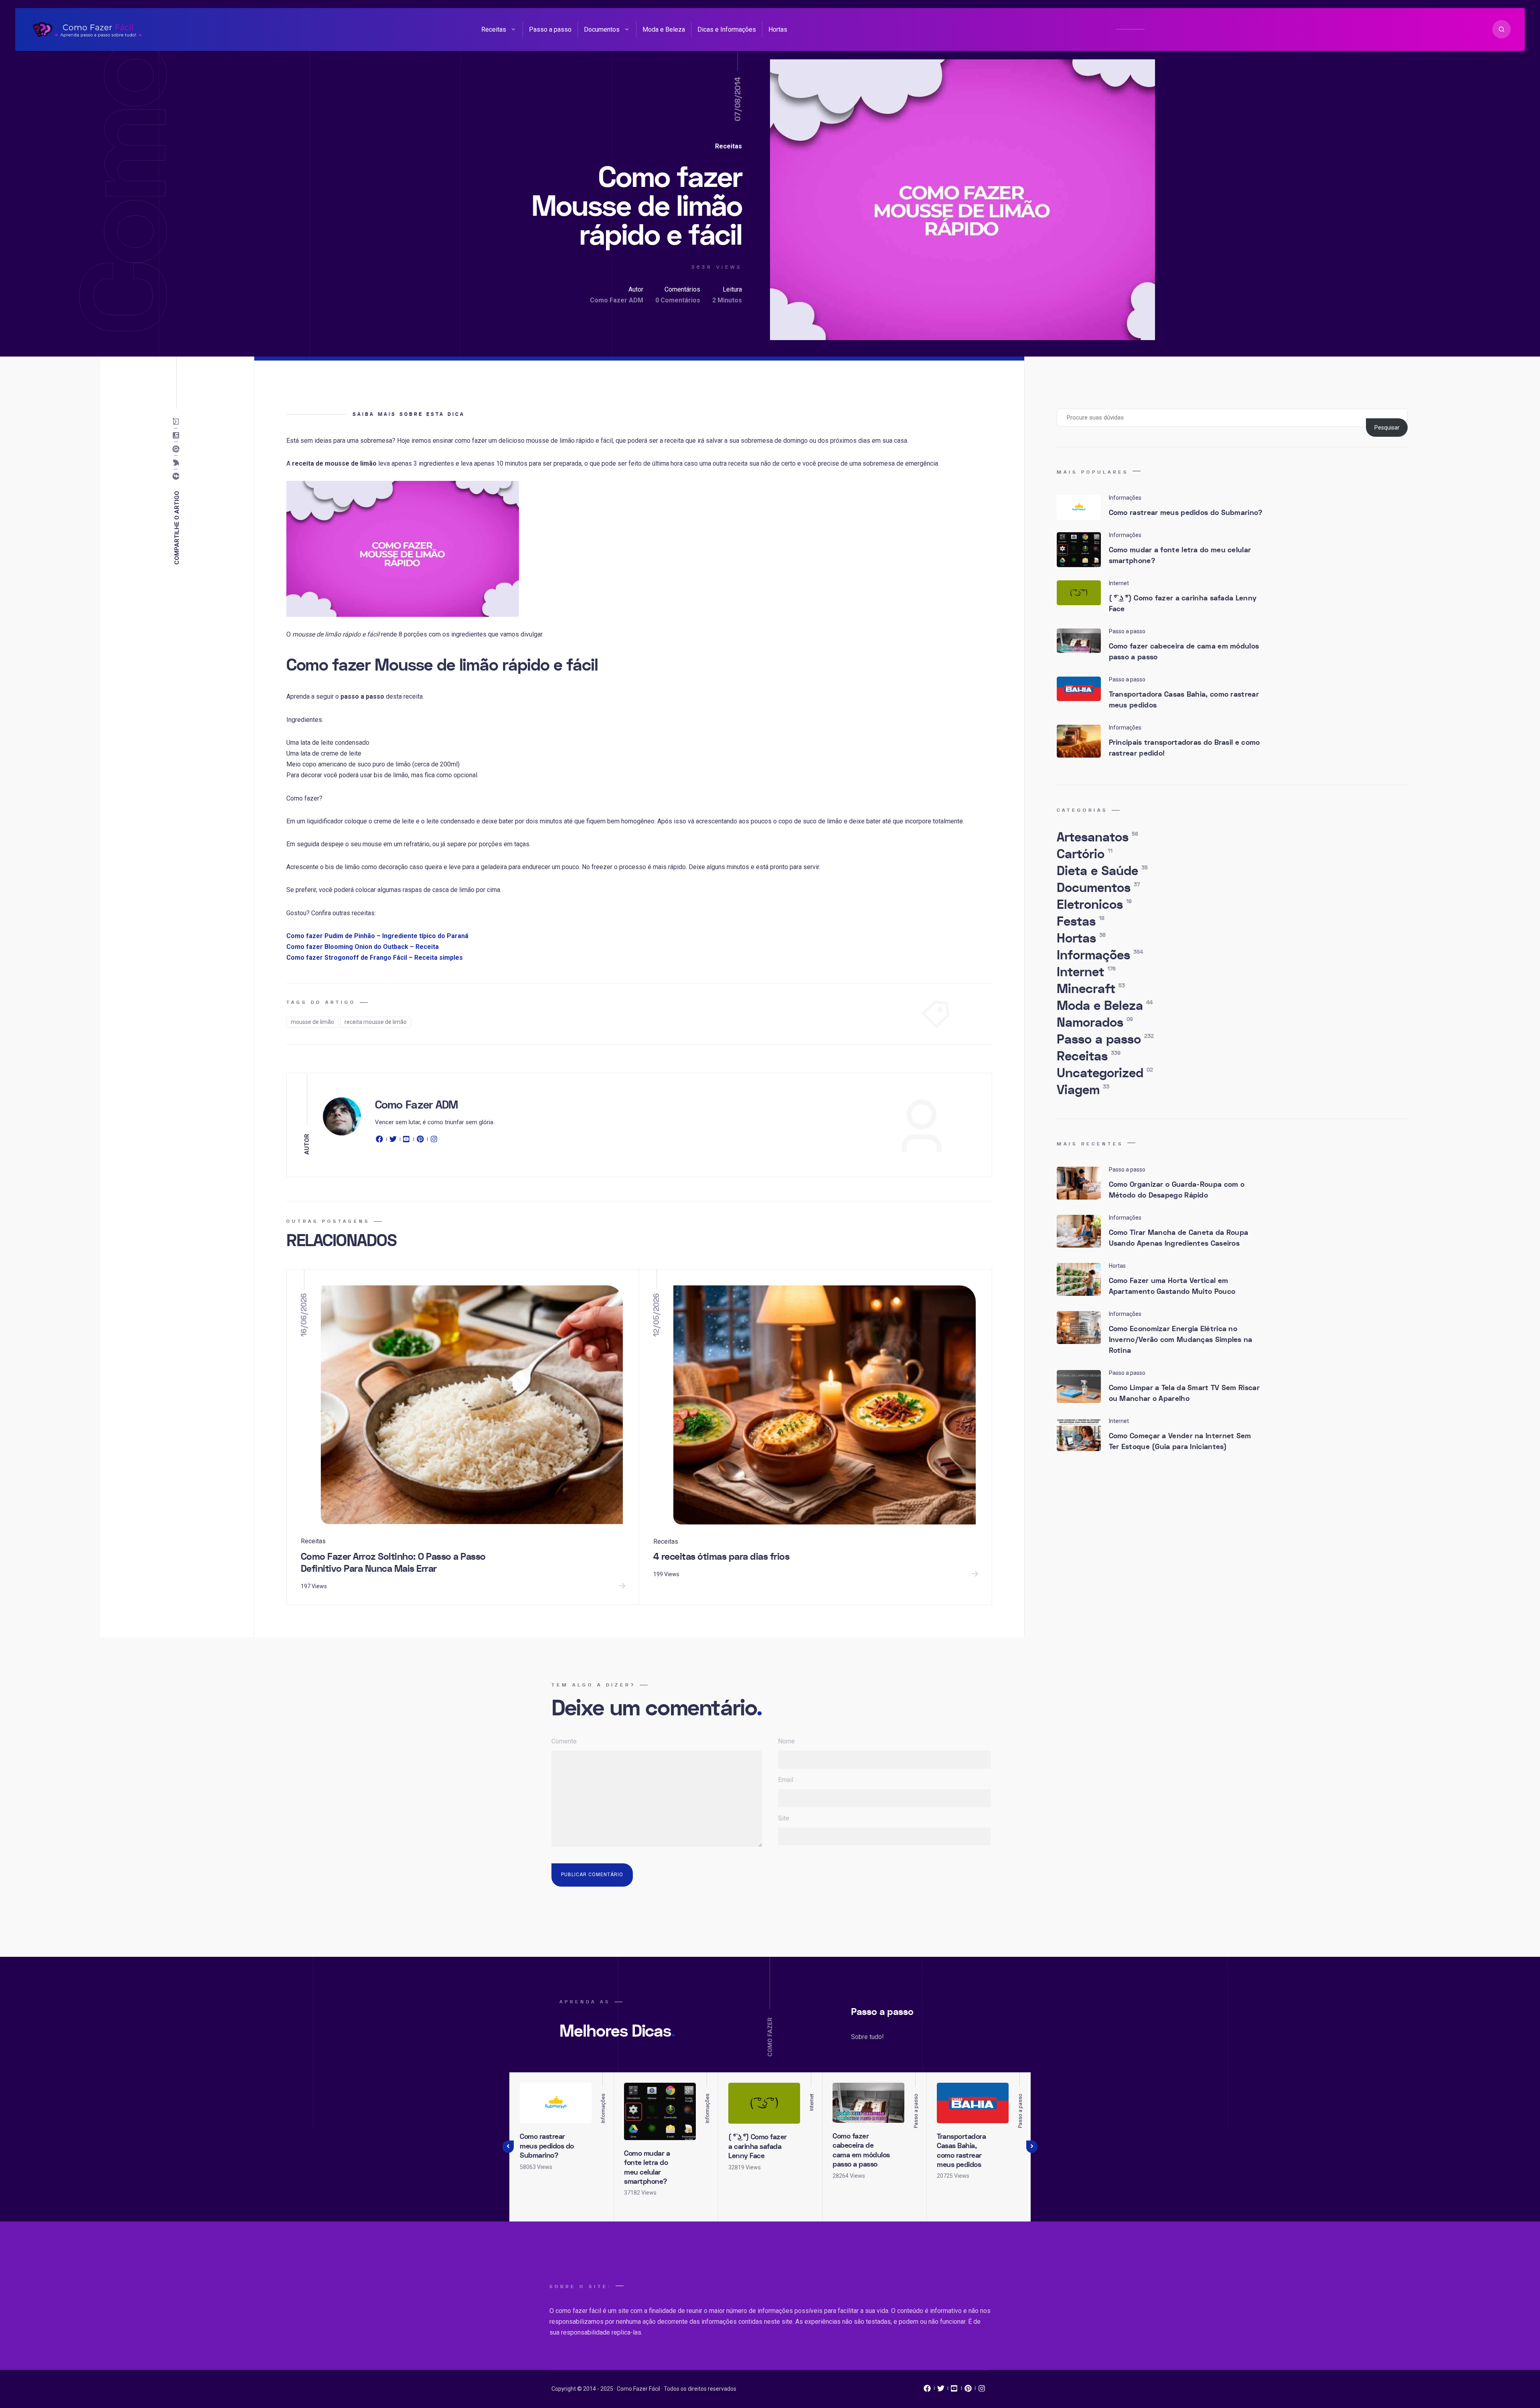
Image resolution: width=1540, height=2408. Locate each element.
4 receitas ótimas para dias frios (721, 1557)
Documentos (602, 29)
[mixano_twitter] (941, 2390)
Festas (1081, 922)
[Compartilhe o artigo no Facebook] (178, 476)
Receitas (494, 29)
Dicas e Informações (727, 29)
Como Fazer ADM (617, 300)
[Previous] (508, 2147)
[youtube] (407, 1141)
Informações (1100, 955)
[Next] (1032, 2147)
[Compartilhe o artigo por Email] (178, 422)
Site (784, 1818)
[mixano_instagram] (982, 2390)
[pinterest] (420, 1141)
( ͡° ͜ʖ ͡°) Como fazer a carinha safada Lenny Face (1183, 604)
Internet (1086, 972)
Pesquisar (1387, 428)
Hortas (778, 29)
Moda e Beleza (664, 29)
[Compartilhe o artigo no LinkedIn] (178, 436)
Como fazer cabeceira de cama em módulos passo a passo (1184, 652)
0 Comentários (678, 300)
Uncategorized (1105, 1073)
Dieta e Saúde (1102, 871)
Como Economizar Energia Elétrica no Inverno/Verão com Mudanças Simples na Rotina (1181, 1340)
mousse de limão (312, 1022)
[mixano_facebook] (927, 2390)
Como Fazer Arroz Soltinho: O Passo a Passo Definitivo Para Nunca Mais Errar (393, 1563)
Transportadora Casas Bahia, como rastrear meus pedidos (1184, 700)
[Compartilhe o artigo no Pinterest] (178, 449)
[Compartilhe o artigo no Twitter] (178, 463)
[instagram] (434, 1141)
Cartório (1085, 854)
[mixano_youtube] (954, 2390)
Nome (786, 1741)
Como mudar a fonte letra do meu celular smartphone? (1180, 555)
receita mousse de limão (376, 1022)
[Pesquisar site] (1501, 29)
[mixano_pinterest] (968, 2390)
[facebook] (381, 1141)
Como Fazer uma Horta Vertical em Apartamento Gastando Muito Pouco (1172, 1286)
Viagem (1083, 1090)
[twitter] (393, 1141)
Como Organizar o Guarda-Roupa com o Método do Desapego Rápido (1177, 1190)
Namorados (1095, 1023)
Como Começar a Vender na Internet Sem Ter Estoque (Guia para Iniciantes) (1180, 1441)
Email (786, 1780)
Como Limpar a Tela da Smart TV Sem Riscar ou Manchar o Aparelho (1184, 1393)
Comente (564, 1741)
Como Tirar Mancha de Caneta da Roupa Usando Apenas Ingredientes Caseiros (1179, 1238)
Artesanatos (1097, 837)
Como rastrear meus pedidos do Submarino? (1186, 513)
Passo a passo (550, 29)
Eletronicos (1094, 905)
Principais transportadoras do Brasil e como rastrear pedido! (1184, 748)
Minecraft (1091, 989)
